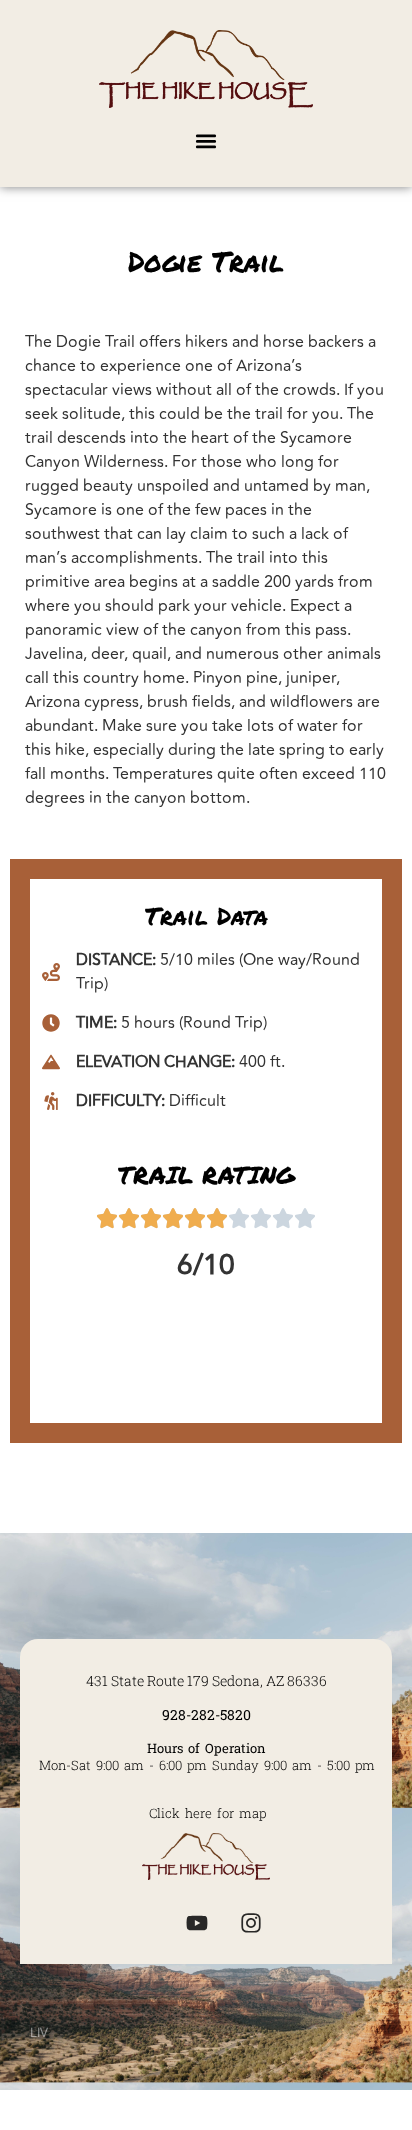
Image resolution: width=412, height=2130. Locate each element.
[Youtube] (197, 1923)
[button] (206, 140)
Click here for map (207, 1813)
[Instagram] (251, 1923)
